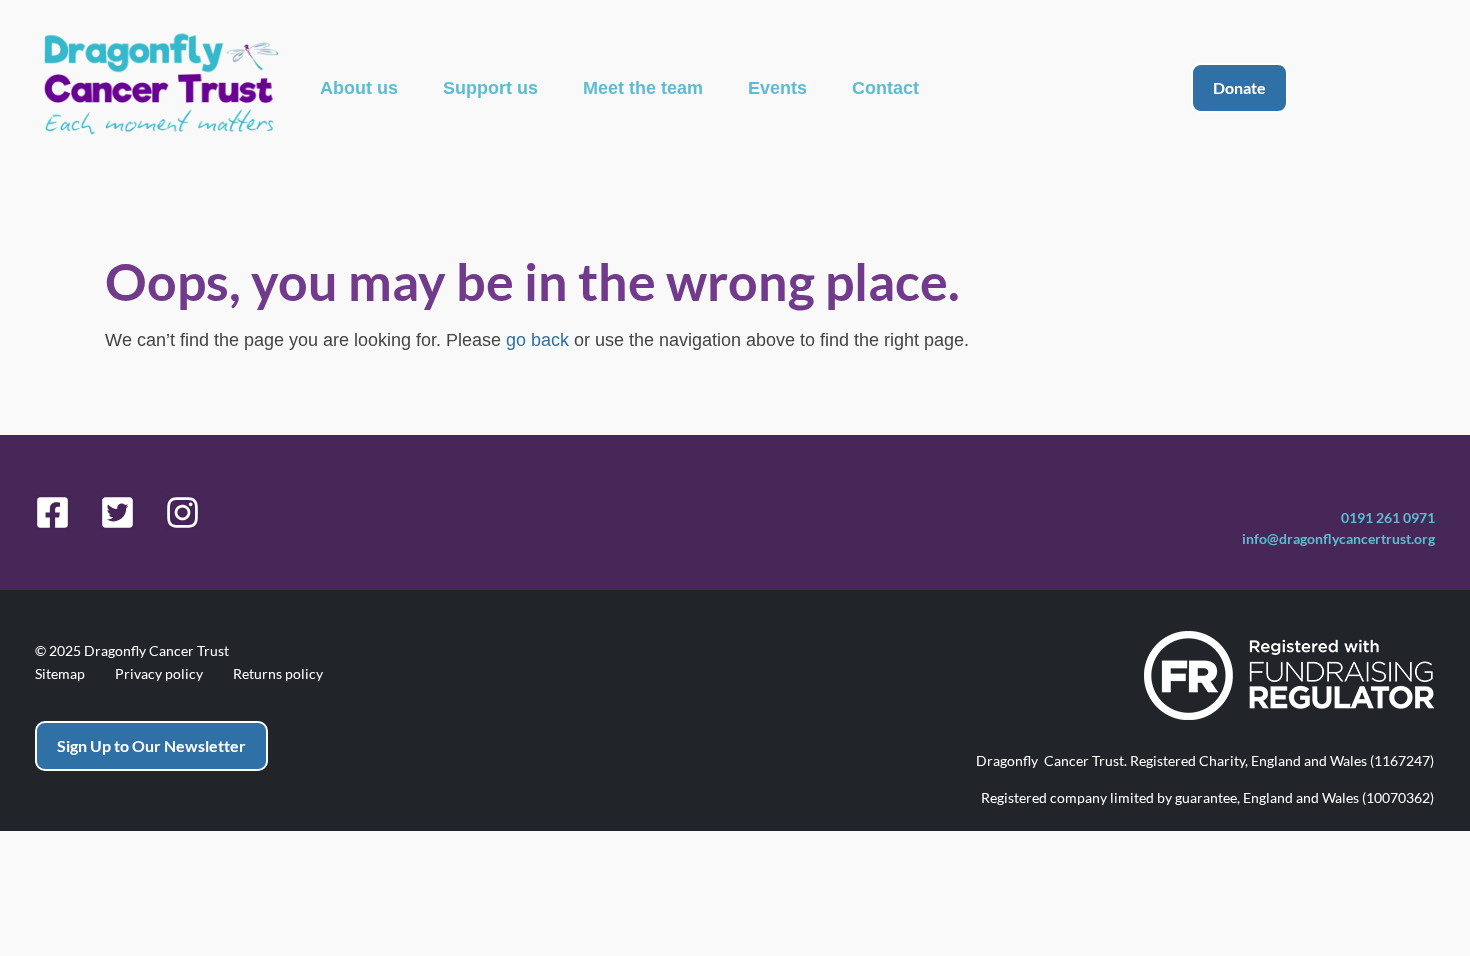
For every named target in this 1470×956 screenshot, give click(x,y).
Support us (490, 88)
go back (537, 340)
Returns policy (278, 674)
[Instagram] (182, 512)
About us (359, 88)
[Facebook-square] (52, 512)
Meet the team (643, 88)
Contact (885, 88)
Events (777, 88)
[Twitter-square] (117, 512)
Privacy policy (159, 674)
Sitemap (60, 674)
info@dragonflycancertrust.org (1338, 538)
